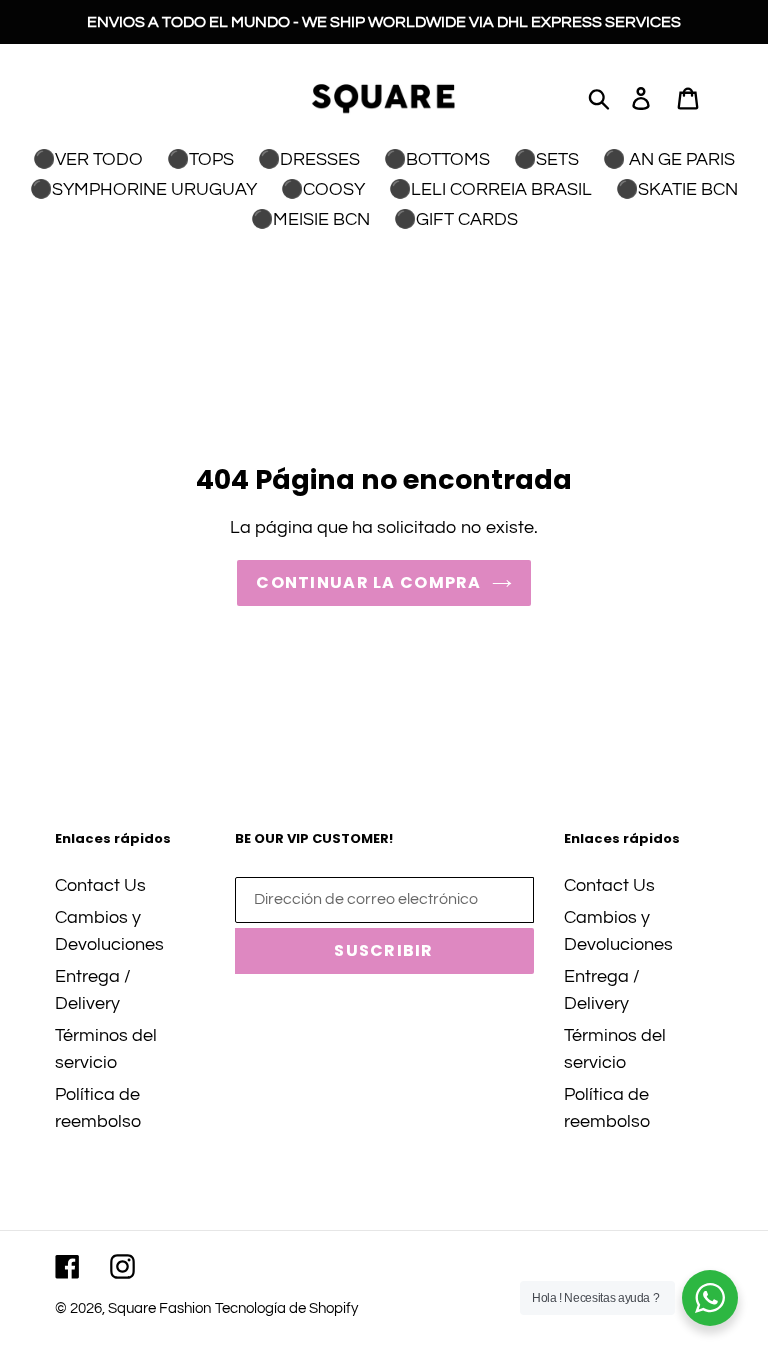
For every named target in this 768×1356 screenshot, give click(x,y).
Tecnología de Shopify (286, 1308)
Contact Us (100, 885)
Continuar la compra (368, 582)
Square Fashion (159, 1308)
